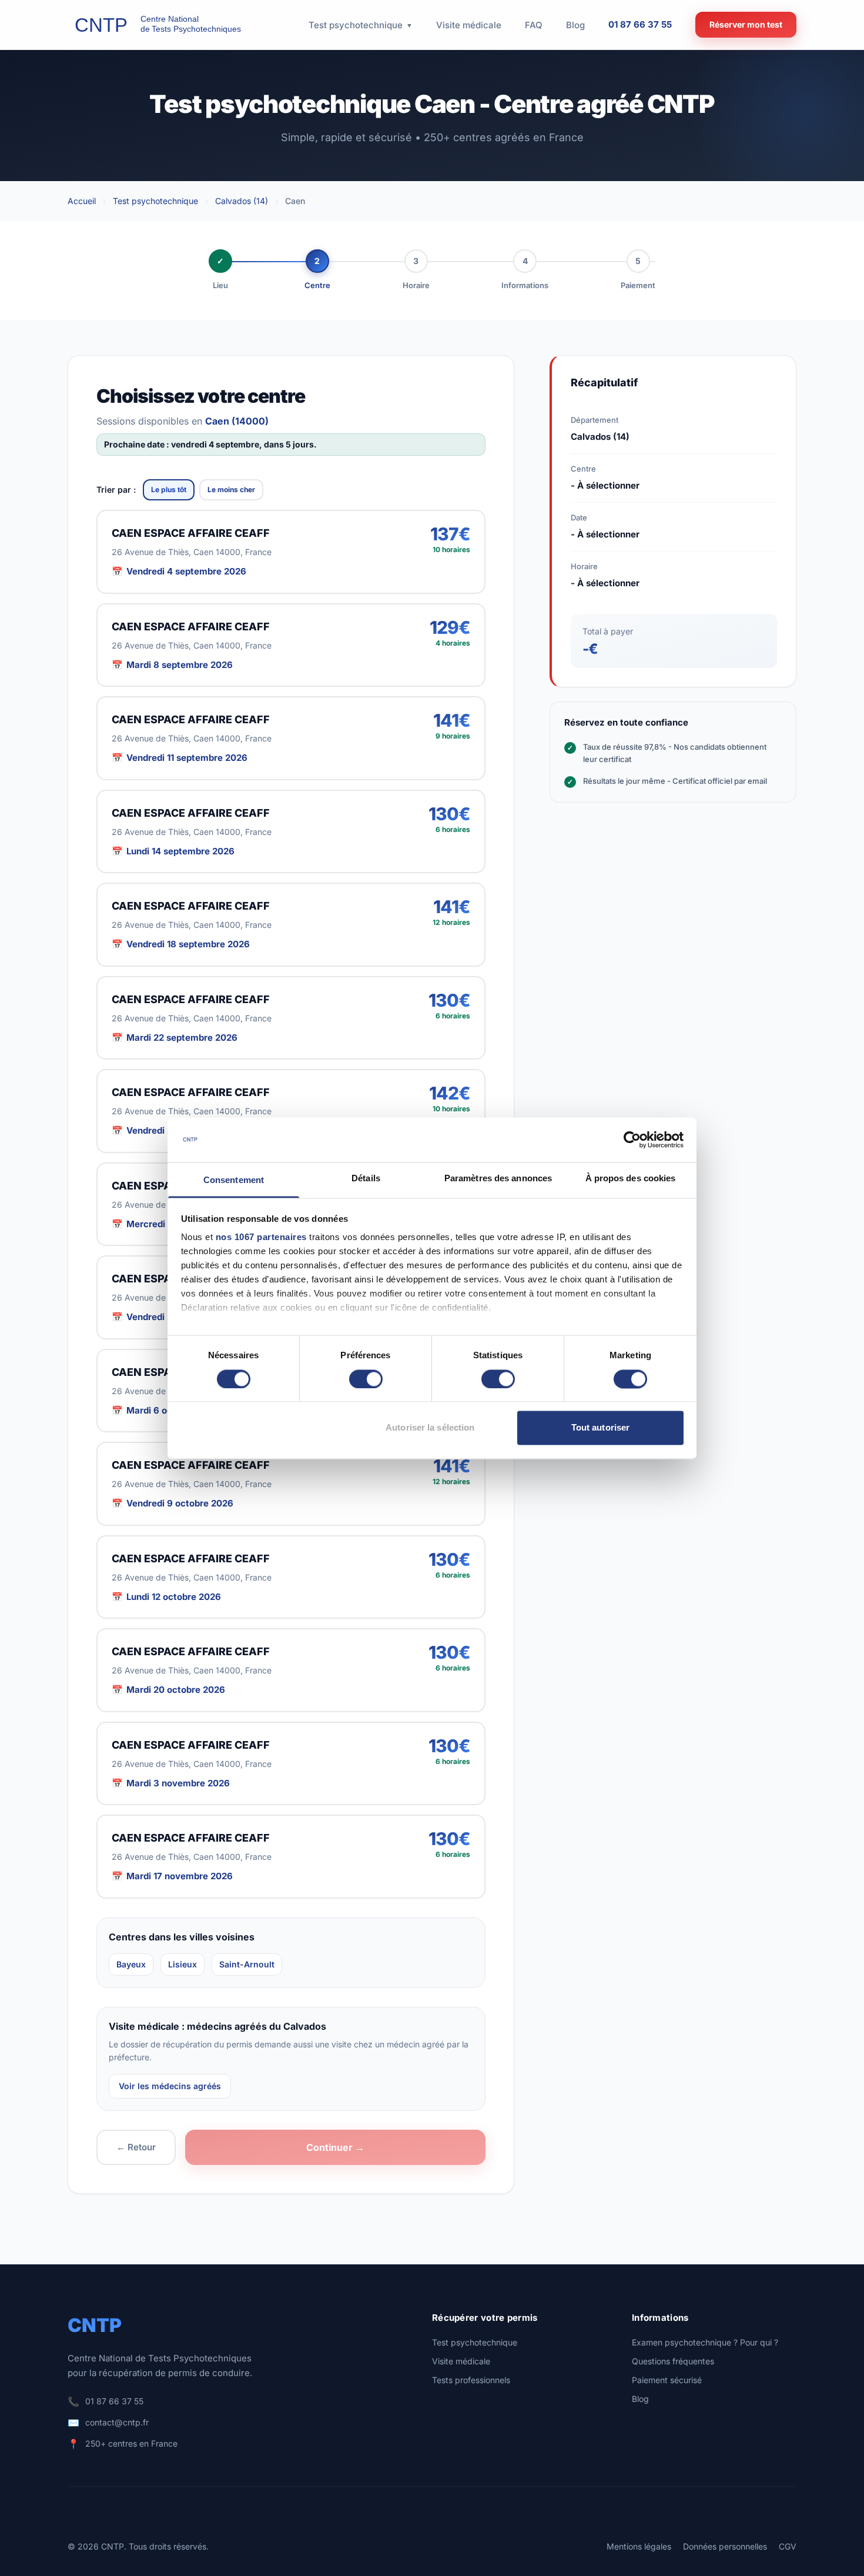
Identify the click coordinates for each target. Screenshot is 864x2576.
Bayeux (131, 1964)
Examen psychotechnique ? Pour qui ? (705, 2342)
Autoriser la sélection (430, 1428)
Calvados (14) (242, 201)
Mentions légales (639, 2546)
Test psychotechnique (155, 201)
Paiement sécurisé (667, 2380)
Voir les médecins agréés (170, 2086)
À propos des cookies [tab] (631, 1179)
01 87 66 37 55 (640, 24)
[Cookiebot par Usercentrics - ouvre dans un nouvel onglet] (632, 1140)
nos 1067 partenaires (261, 1237)
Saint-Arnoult (247, 1964)
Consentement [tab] (234, 1180)
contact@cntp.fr (117, 2422)
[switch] (366, 1379)
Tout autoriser (600, 1428)
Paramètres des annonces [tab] (498, 1179)
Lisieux (182, 1964)
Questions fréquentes (673, 2361)
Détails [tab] (366, 1179)
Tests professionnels (471, 2380)
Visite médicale (461, 2361)
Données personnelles (725, 2546)
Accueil (82, 201)
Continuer (335, 2147)
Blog (640, 2399)
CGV (788, 2546)
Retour (136, 2147)
